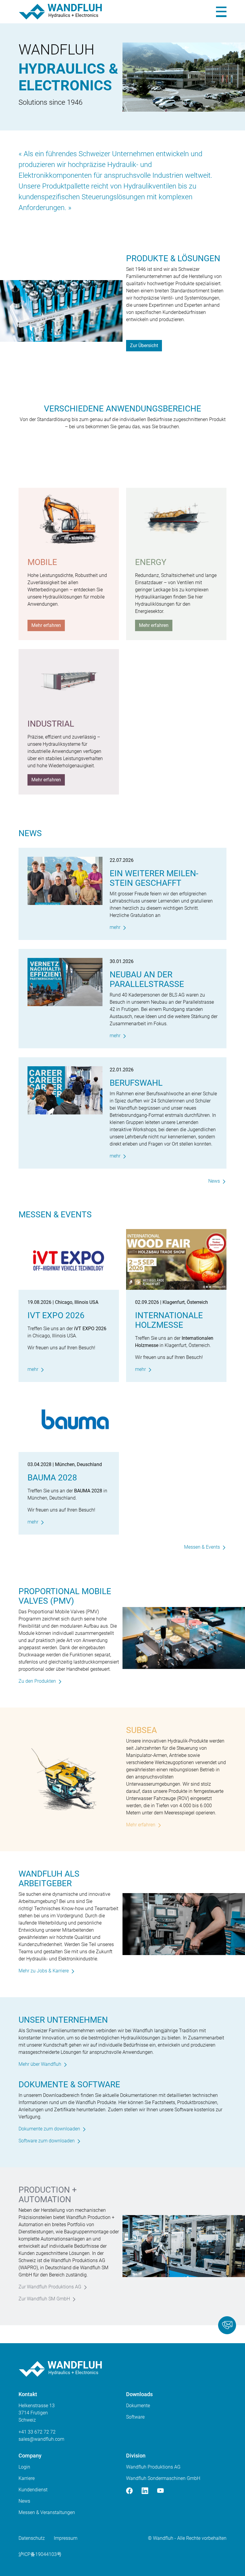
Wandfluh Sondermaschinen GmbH (163, 2478)
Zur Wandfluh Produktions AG (50, 2287)
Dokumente (138, 2406)
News (214, 1181)
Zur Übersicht (144, 345)
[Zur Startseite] (60, 12)
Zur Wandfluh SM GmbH (44, 2299)
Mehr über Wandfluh (40, 2064)
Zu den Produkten (37, 1681)
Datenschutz (32, 2538)
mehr (115, 927)
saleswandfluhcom (41, 2439)
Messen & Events (202, 1547)
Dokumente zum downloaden (49, 2129)
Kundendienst (33, 2490)
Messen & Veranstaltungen (47, 2512)
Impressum (66, 2538)
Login (24, 2467)
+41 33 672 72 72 (37, 2432)
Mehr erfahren (46, 625)
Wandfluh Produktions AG (153, 2467)
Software (135, 2417)
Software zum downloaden (47, 2141)
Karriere (27, 2478)
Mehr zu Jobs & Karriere (44, 1971)
